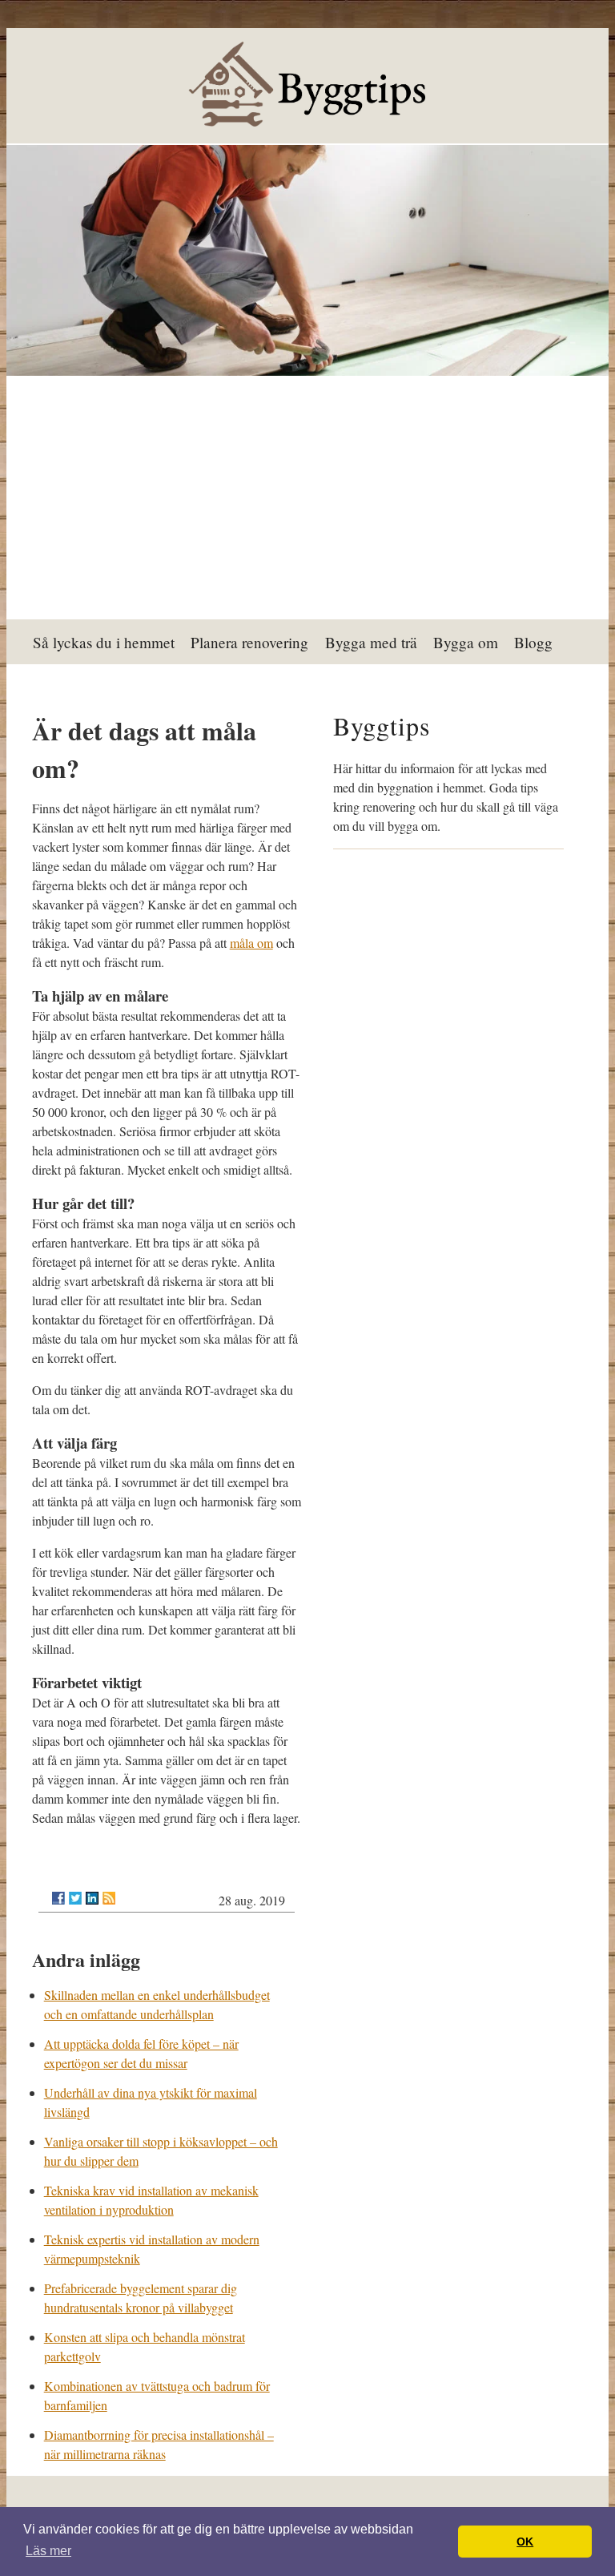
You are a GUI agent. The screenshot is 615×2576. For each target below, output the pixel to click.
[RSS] (109, 1898)
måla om (251, 943)
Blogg (533, 642)
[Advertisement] (308, 499)
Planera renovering (249, 642)
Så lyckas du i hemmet (104, 642)
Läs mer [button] (48, 2551)
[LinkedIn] (92, 1898)
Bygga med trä (371, 642)
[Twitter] (75, 1898)
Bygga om (466, 642)
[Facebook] (58, 1898)
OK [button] (525, 2542)
